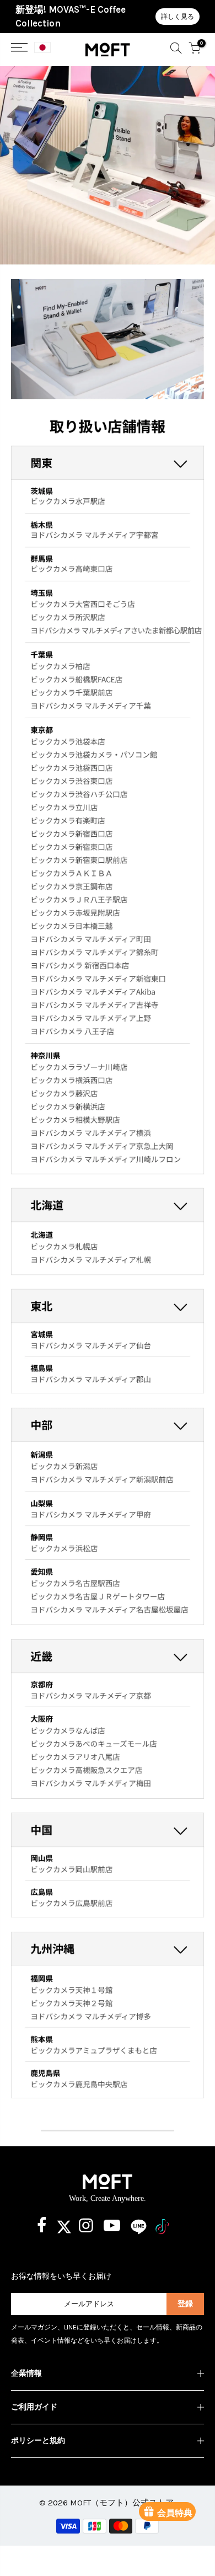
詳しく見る (178, 17)
